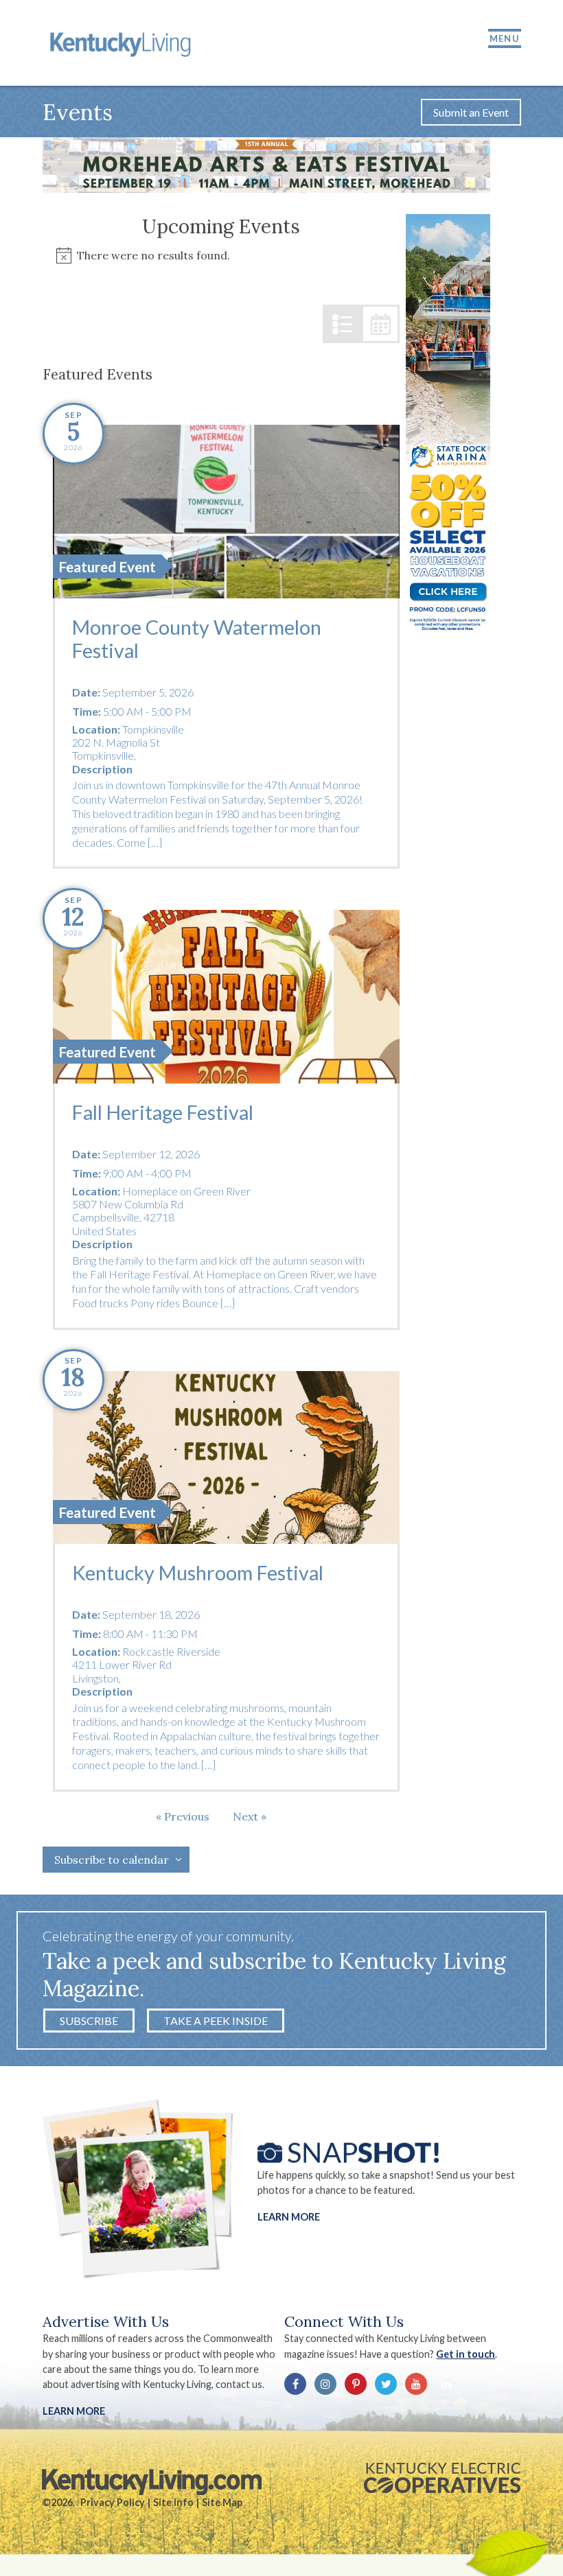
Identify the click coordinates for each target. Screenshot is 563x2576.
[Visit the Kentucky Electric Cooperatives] (442, 2478)
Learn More (289, 2216)
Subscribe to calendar (112, 1860)
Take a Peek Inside (216, 2021)
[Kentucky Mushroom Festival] (226, 1457)
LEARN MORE (74, 2411)
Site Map (222, 2502)
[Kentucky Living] (123, 43)
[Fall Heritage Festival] (226, 996)
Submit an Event (471, 112)
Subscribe (89, 2021)
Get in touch (466, 2354)
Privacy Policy (113, 2502)
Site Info (173, 2502)
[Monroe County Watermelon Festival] (226, 511)
